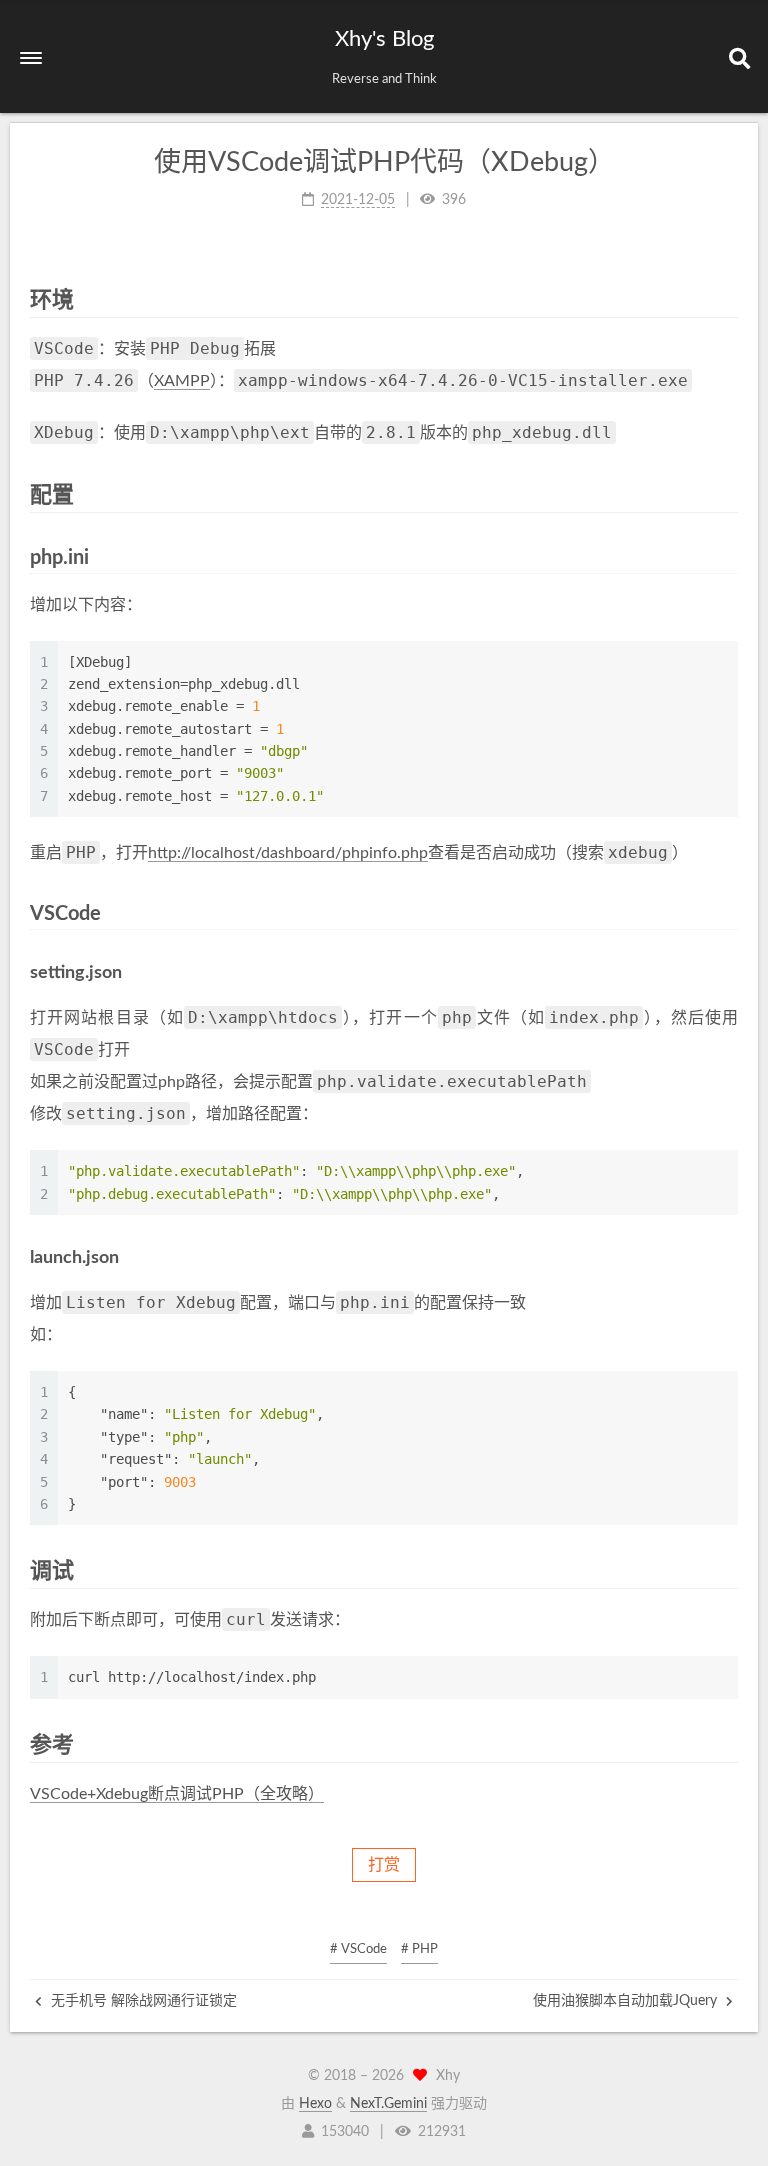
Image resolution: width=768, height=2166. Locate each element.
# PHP (419, 1949)
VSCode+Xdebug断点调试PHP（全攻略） (177, 1794)
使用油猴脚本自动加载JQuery (627, 2001)
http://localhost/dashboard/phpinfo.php (288, 853)
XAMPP (182, 381)
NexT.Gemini (388, 2104)
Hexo (315, 2104)
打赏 (384, 1865)
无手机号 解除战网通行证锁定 (142, 2001)
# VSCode (358, 1949)
